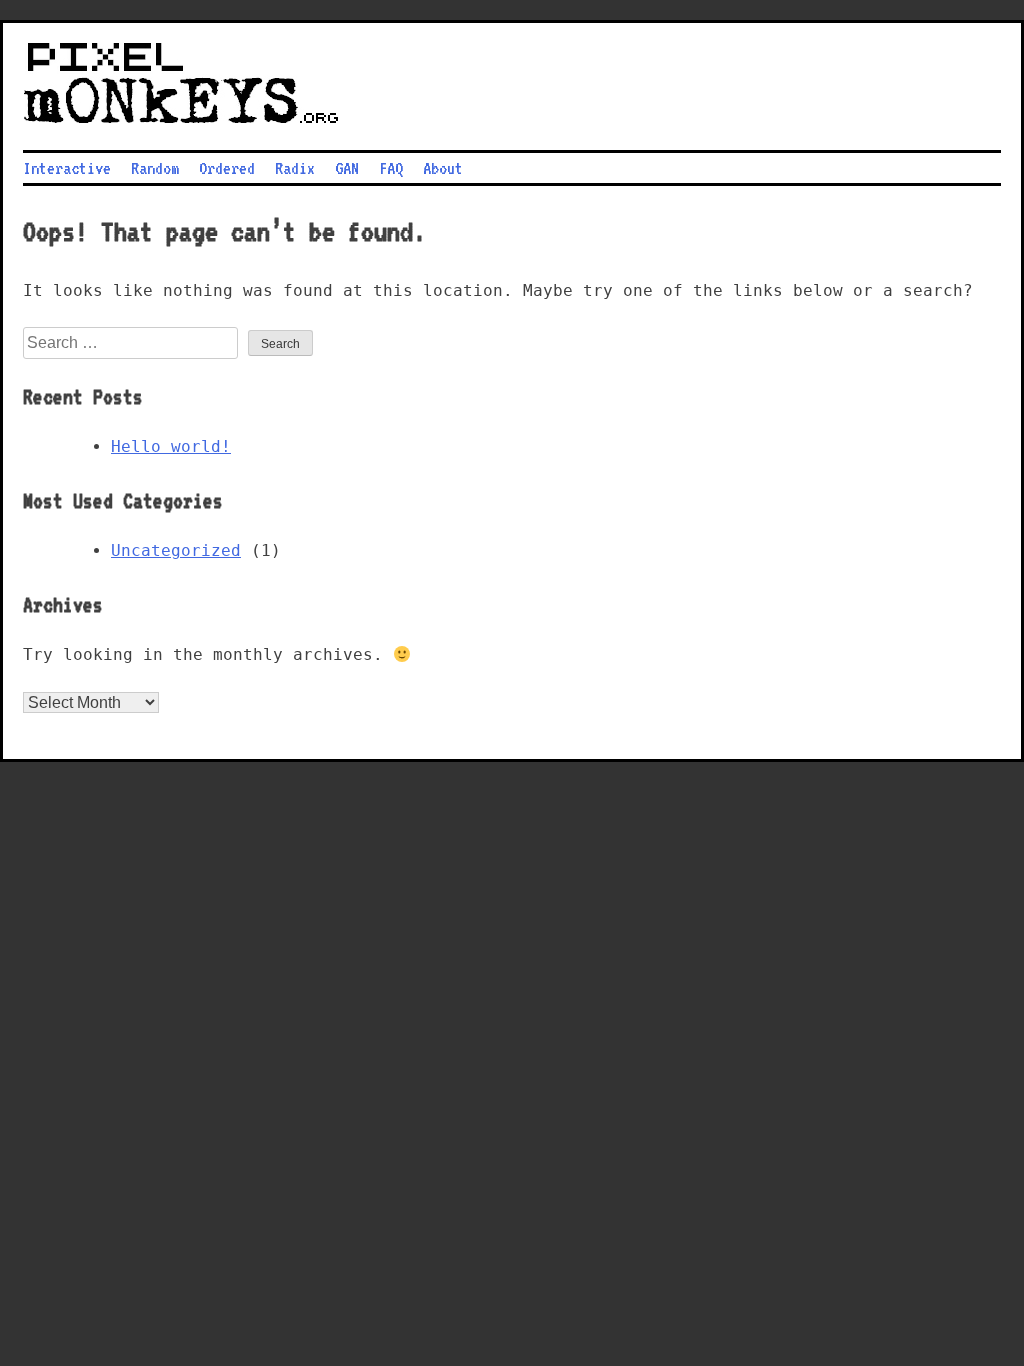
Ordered (227, 168)
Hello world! (171, 446)
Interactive (67, 168)
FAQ (391, 168)
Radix (295, 168)
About (443, 168)
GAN (347, 168)
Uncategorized (176, 550)
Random (155, 168)
